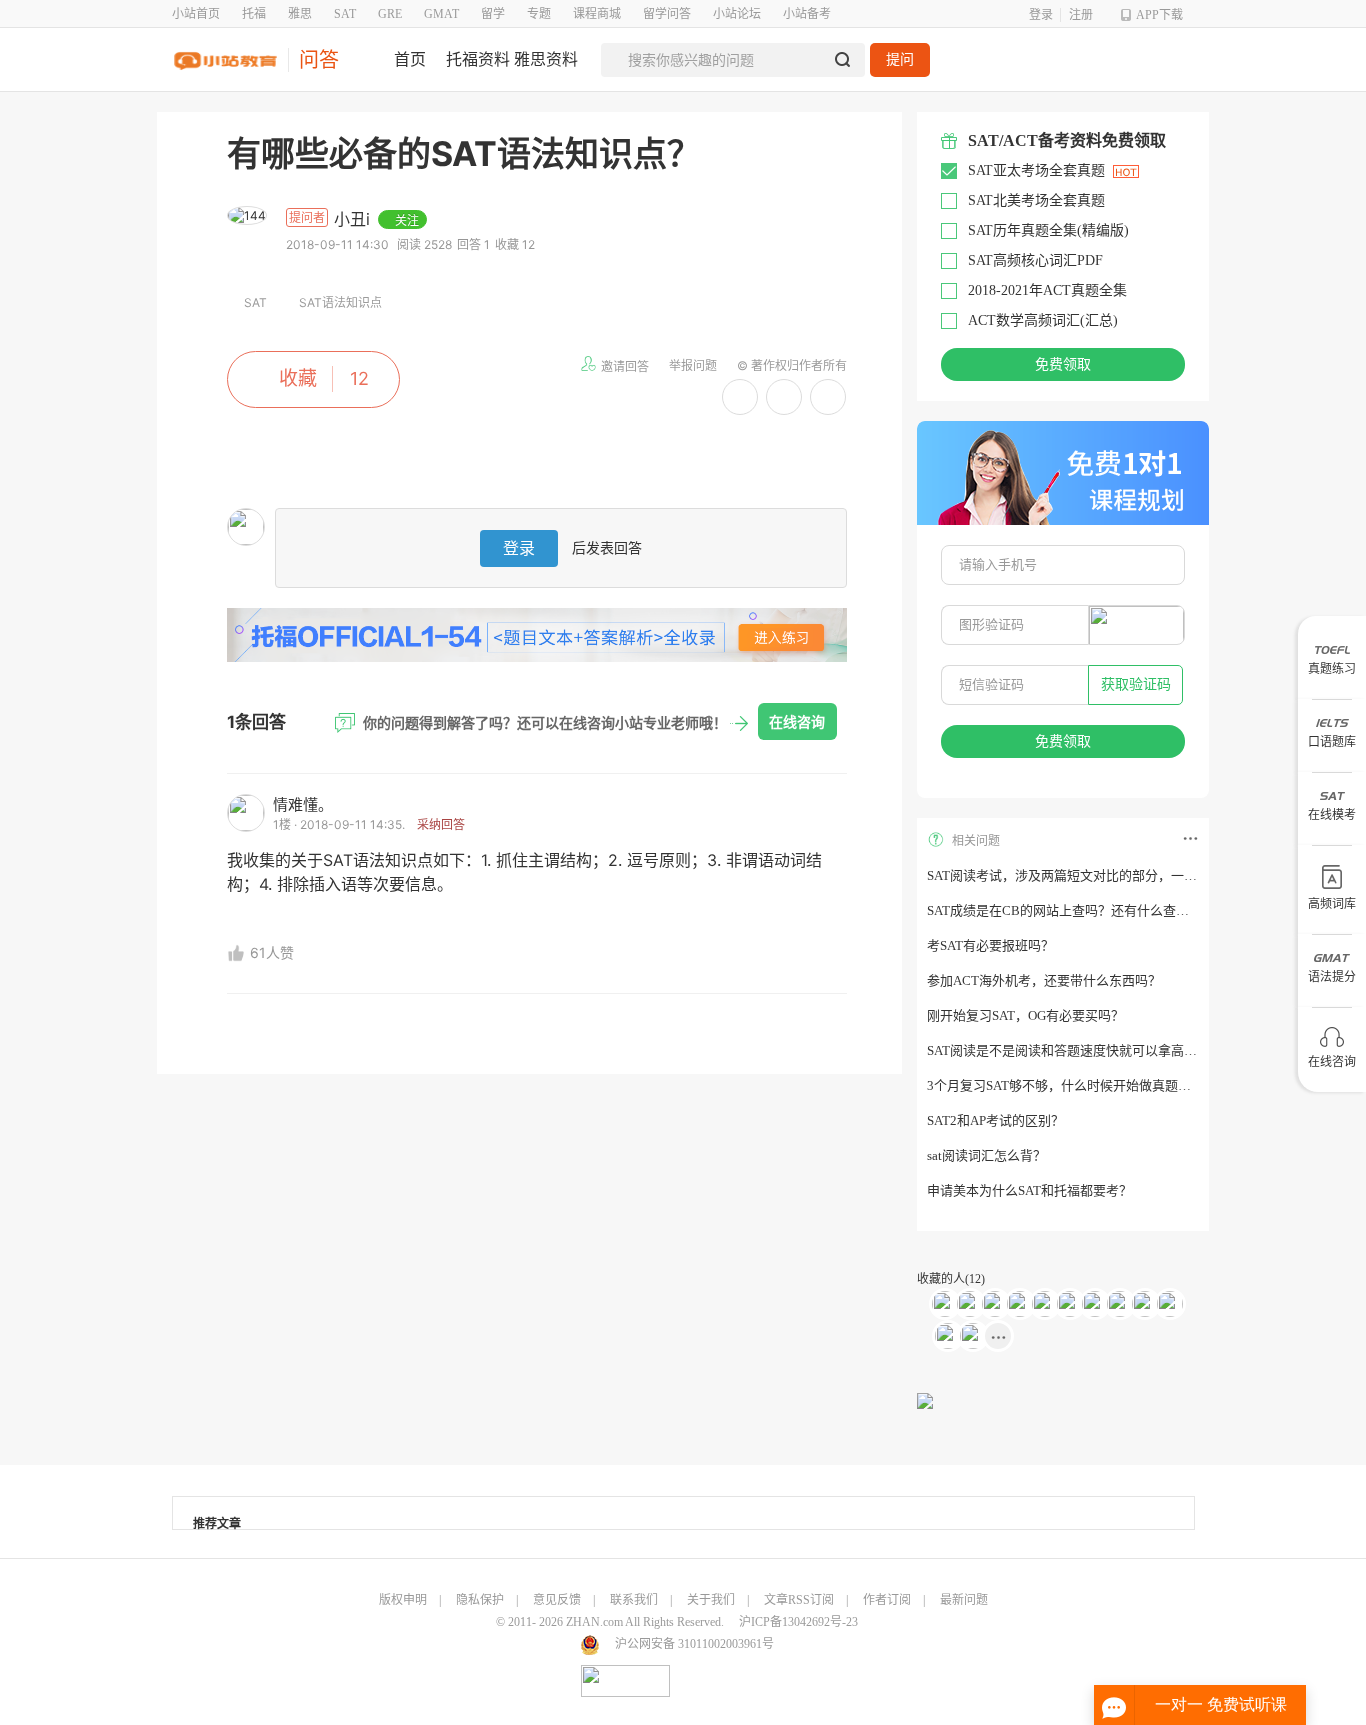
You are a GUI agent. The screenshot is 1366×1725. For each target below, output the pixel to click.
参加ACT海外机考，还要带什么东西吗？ (1044, 980)
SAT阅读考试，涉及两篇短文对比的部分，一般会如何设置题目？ (1114, 875)
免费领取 (1063, 364)
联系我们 (634, 1600)
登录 (1041, 15)
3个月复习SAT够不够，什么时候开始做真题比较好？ (1078, 1085)
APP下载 (1159, 15)
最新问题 (964, 1600)
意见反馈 (557, 1600)
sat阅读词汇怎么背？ (986, 1155)
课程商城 (597, 14)
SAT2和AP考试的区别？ (995, 1120)
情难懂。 (303, 804)
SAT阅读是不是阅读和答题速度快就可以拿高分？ (1068, 1050)
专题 (539, 14)
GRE (390, 14)
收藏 (298, 378)
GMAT (441, 14)
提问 (900, 59)
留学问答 (667, 14)
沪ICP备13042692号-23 (798, 1622)
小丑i (354, 219)
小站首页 (196, 14)
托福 (254, 14)
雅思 (300, 14)
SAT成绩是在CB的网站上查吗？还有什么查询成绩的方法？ (1097, 910)
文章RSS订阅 (799, 1600)
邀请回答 (625, 366)
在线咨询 (797, 721)
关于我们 (711, 1600)
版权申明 (403, 1600)
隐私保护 (480, 1600)
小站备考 (807, 14)
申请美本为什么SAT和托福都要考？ (1029, 1190)
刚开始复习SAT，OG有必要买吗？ (1025, 1015)
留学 (493, 14)
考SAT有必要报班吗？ (990, 945)
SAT (345, 14)
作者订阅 (887, 1600)
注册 (1081, 15)
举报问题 (693, 365)
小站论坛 (737, 14)
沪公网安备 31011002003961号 (694, 1644)
